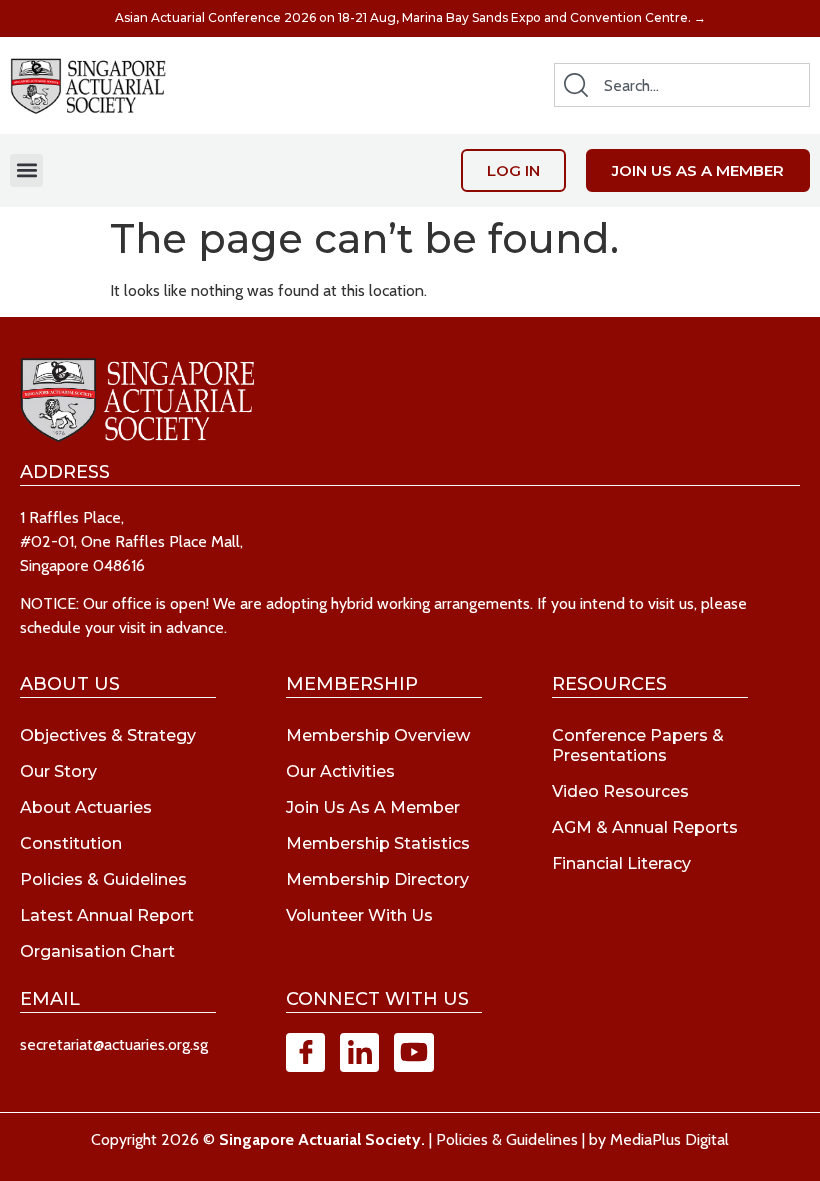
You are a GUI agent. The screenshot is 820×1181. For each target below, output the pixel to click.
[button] (26, 170)
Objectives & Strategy (108, 735)
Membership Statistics (378, 843)
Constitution (71, 843)
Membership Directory (377, 879)
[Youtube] (413, 1052)
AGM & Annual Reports (645, 827)
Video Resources (620, 791)
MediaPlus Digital (669, 1139)
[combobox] (682, 85)
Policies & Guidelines (103, 879)
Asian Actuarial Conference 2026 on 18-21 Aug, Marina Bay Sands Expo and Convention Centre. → (410, 17)
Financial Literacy (621, 863)
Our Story (58, 771)
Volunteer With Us (359, 915)
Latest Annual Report (107, 915)
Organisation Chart (97, 951)
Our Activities (340, 771)
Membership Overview (378, 735)
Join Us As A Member (373, 807)
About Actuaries (86, 807)
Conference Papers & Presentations (638, 745)
